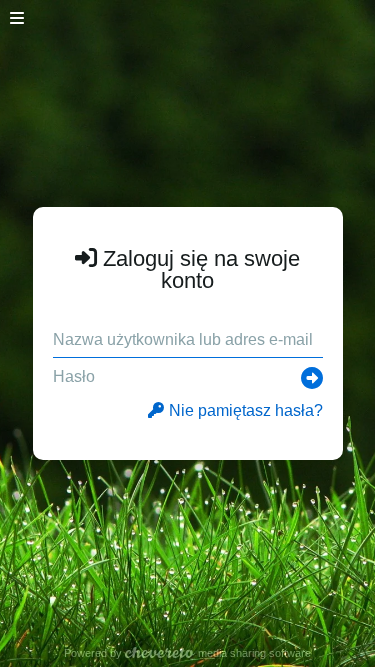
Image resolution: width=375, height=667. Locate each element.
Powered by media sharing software (188, 653)
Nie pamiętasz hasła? (246, 410)
